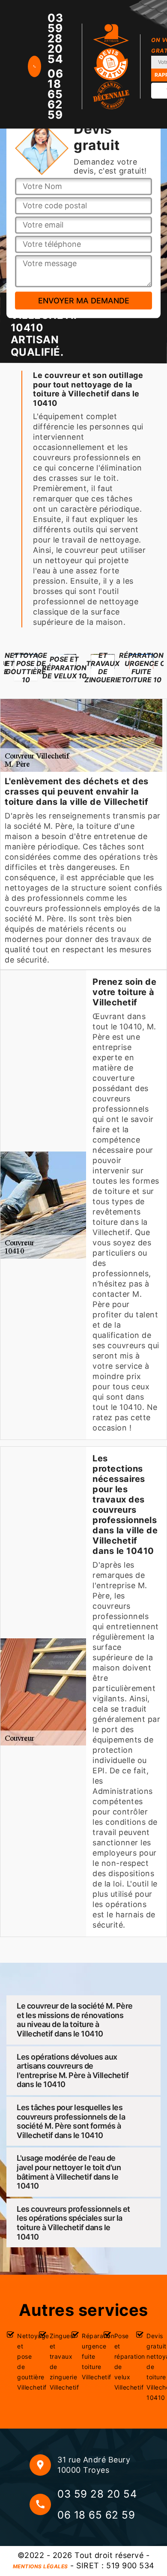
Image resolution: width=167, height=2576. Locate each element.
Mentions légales (40, 2566)
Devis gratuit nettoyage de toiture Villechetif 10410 (154, 2367)
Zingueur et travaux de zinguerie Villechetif (57, 2362)
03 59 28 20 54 (55, 39)
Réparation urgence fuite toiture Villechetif (89, 2356)
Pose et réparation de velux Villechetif (121, 2362)
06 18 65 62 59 (55, 94)
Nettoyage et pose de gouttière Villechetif (24, 2362)
